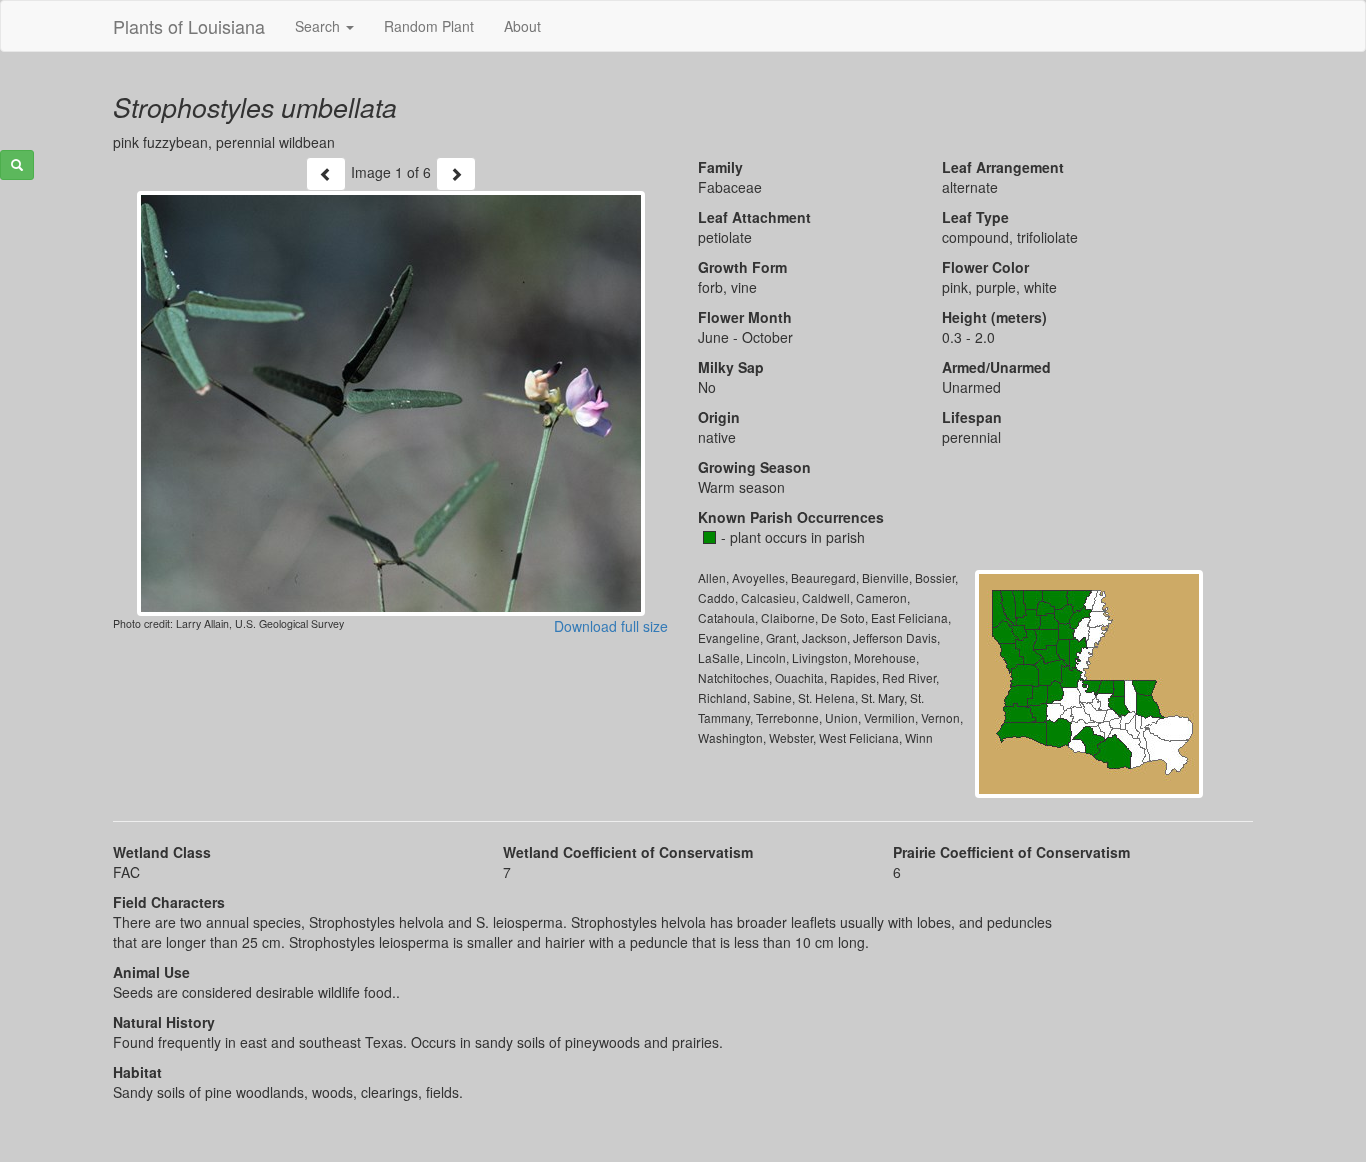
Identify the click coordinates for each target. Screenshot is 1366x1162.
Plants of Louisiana (189, 26)
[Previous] (326, 174)
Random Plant (429, 26)
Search (319, 26)
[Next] (456, 174)
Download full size (611, 626)
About (522, 26)
